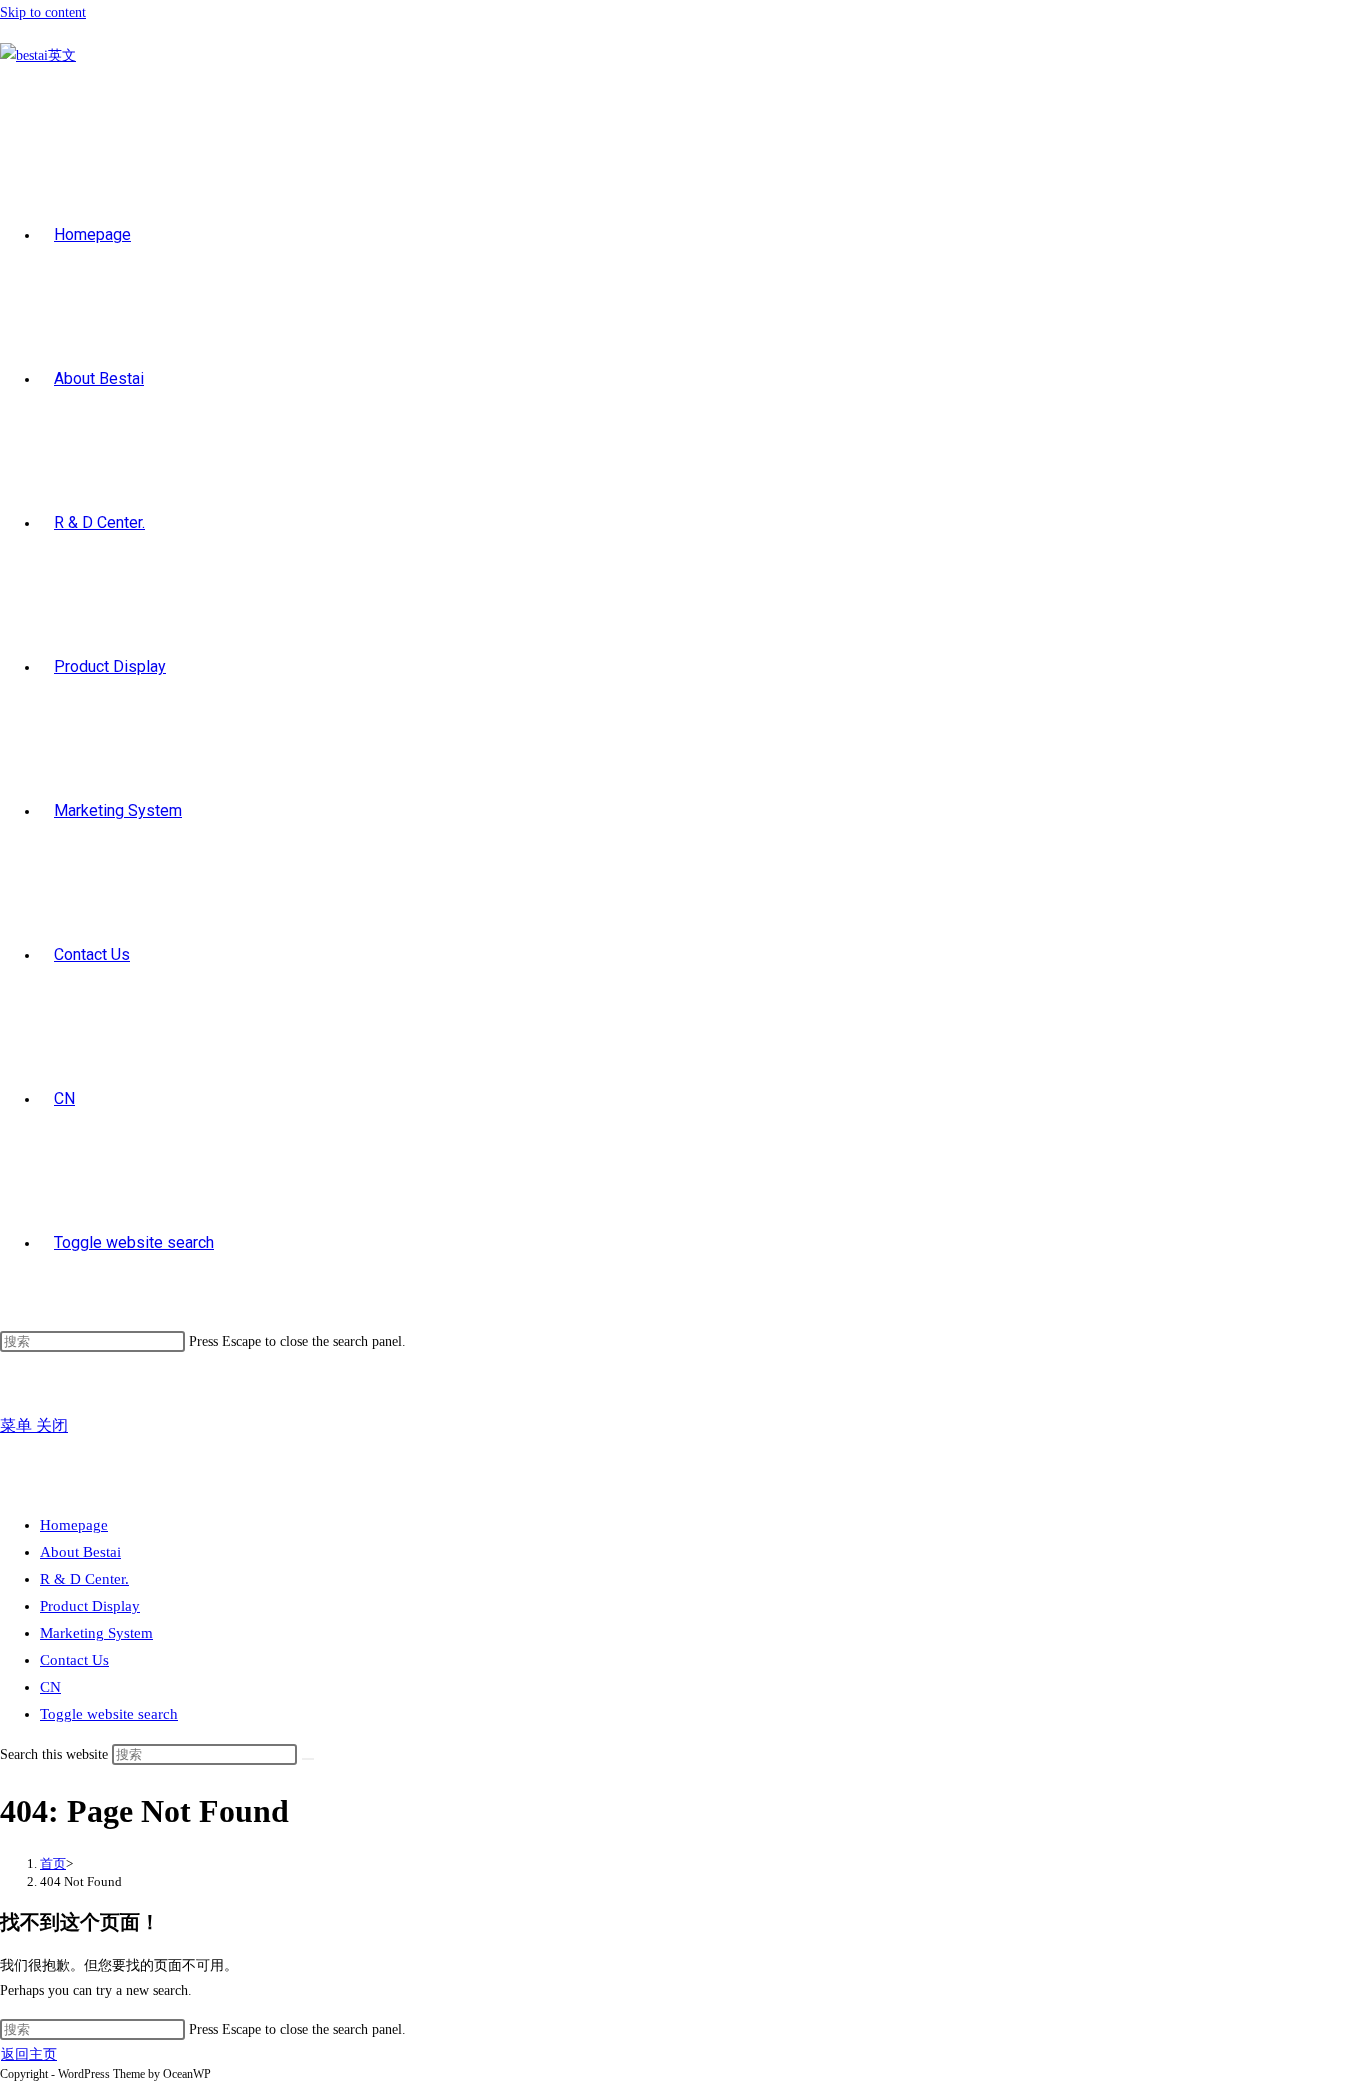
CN (50, 1687)
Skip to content (43, 12)
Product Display (90, 1606)
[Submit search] (308, 1759)
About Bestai (80, 1552)
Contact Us (74, 1660)
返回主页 (29, 2054)
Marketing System (96, 1633)
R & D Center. (84, 1579)
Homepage (74, 1525)
